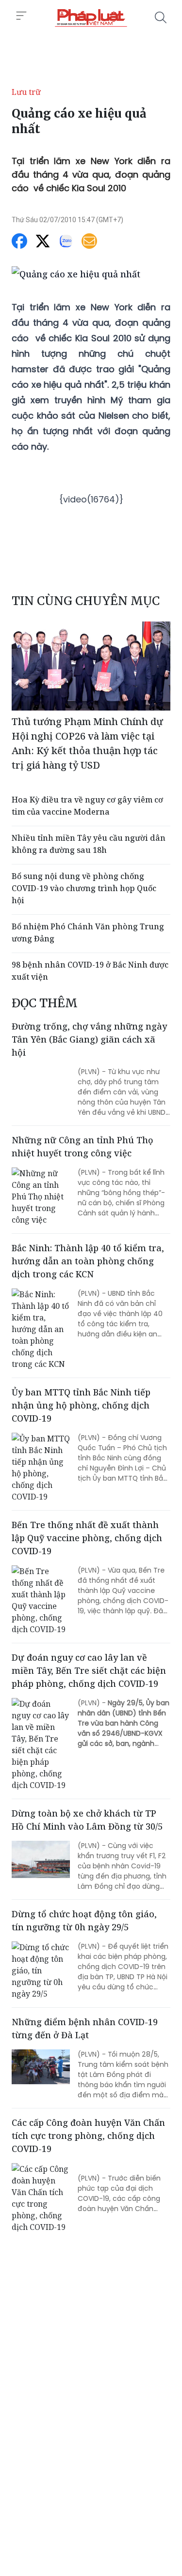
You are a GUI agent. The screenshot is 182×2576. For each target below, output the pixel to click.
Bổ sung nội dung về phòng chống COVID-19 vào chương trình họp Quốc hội (84, 888)
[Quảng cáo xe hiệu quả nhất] (91, 17)
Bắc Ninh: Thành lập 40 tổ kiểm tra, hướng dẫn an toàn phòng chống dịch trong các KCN (88, 1261)
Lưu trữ (26, 92)
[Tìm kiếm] (161, 17)
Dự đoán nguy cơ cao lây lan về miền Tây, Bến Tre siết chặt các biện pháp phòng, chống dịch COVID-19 (89, 1670)
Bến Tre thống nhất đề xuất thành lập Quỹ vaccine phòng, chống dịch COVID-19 (87, 1538)
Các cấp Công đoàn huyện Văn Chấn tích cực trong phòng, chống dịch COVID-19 (88, 2136)
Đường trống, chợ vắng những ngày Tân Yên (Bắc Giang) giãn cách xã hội (89, 1039)
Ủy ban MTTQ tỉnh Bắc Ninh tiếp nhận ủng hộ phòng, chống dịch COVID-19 (81, 1405)
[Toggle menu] (21, 16)
